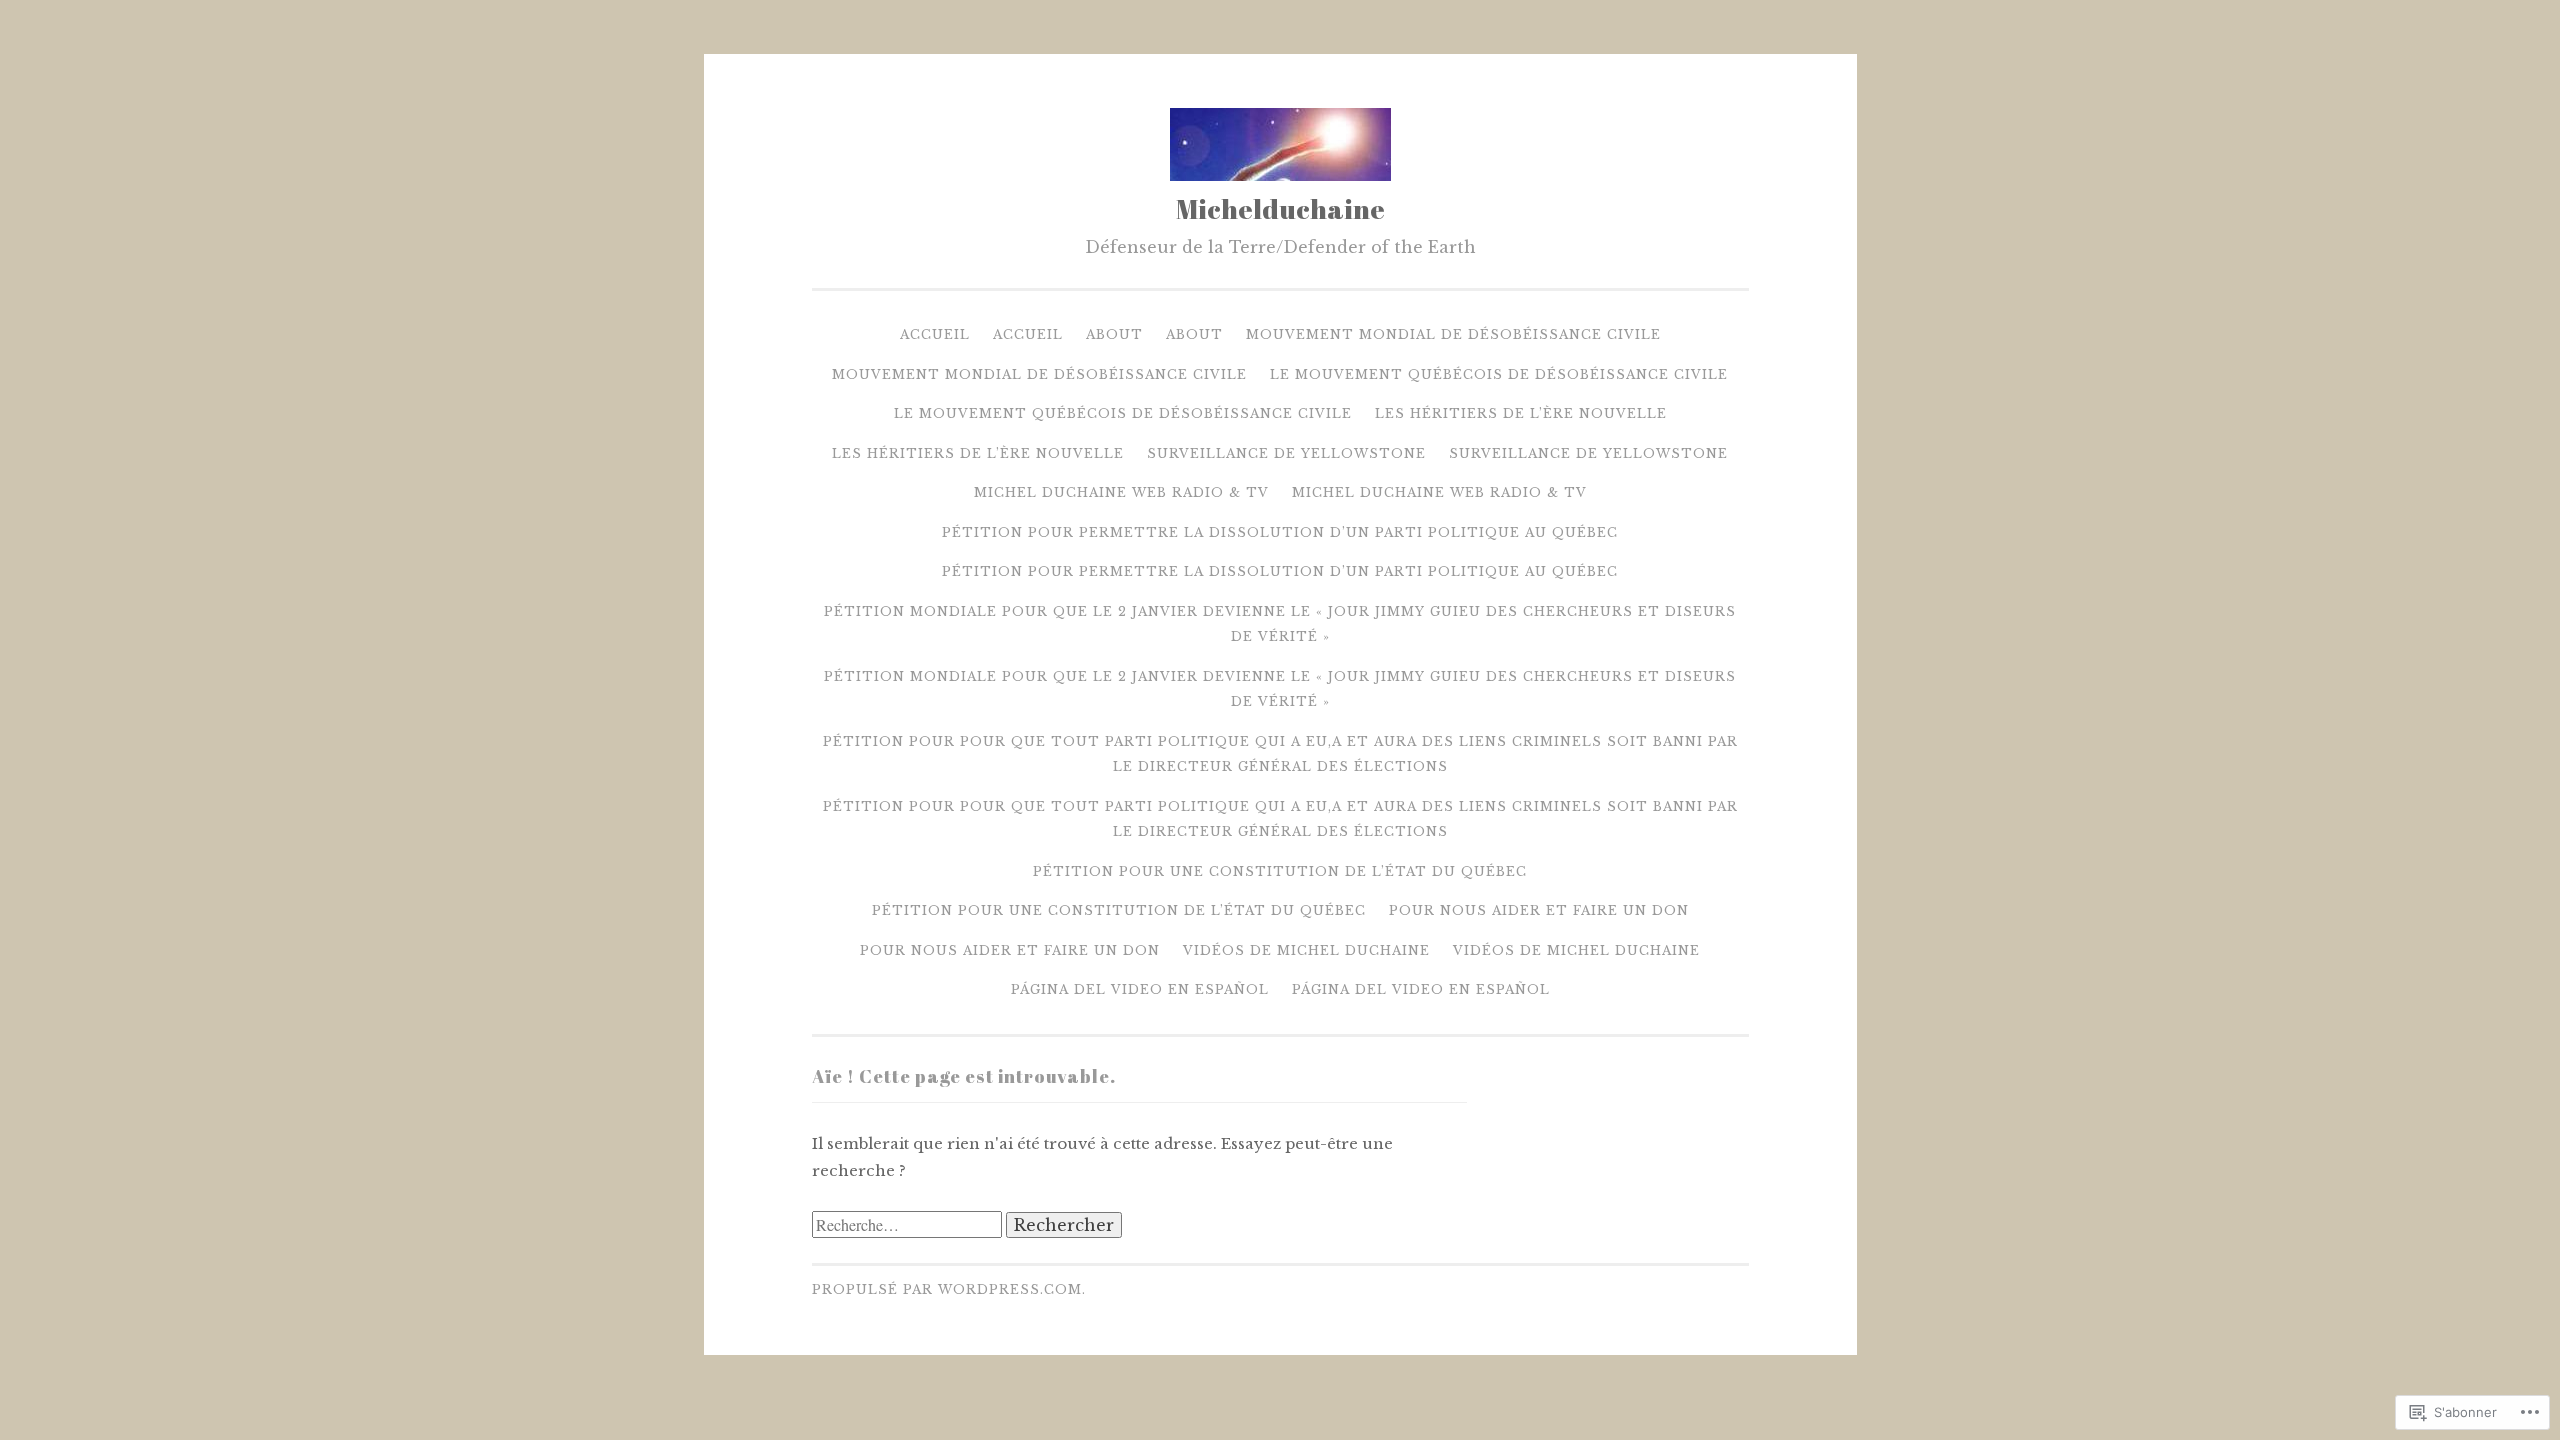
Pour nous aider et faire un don (1539, 910)
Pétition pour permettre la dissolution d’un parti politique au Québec (1280, 532)
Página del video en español (1140, 989)
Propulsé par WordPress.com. (949, 1289)
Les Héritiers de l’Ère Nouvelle (1521, 413)
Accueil (935, 334)
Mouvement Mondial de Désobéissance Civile (1453, 334)
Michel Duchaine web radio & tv (1121, 492)
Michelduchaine (1280, 208)
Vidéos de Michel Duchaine (1306, 950)
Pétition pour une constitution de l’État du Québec (1280, 871)
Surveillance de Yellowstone (1286, 453)
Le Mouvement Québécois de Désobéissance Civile (1499, 374)
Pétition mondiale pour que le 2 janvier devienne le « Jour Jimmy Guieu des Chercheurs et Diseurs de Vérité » (1280, 624)
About (1114, 334)
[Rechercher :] (909, 1225)
